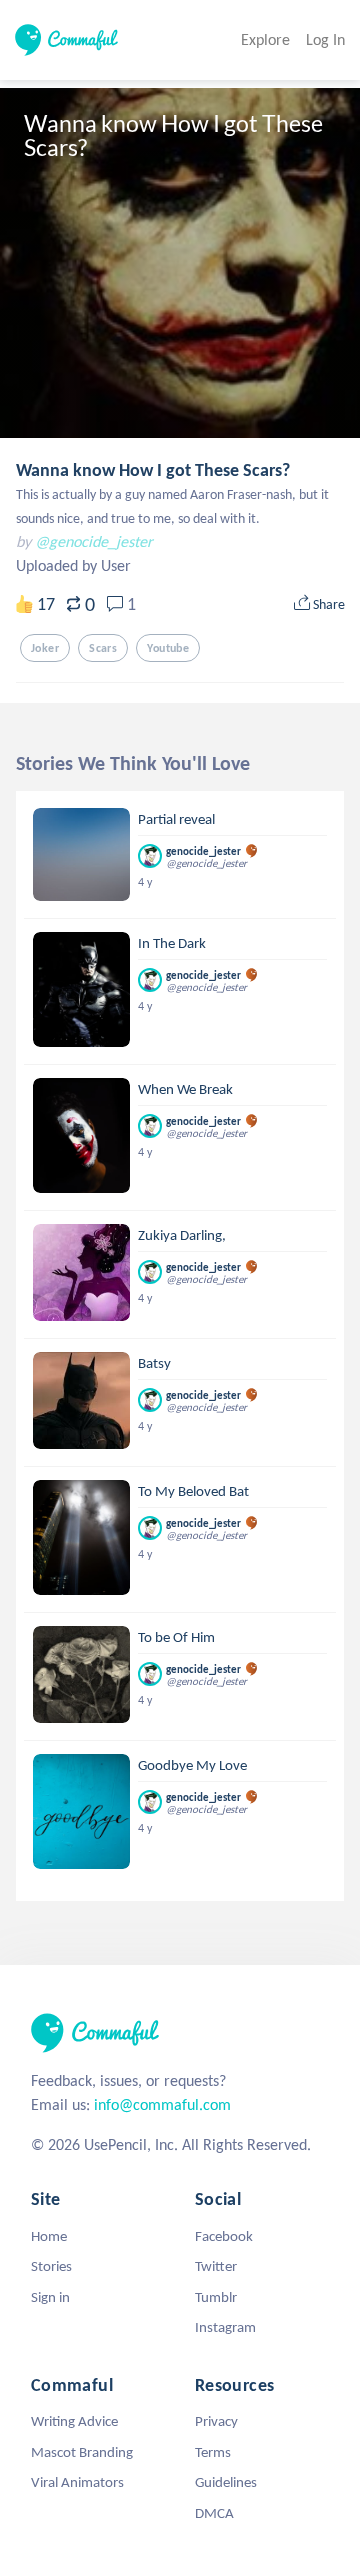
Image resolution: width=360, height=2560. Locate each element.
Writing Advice (74, 2421)
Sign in (50, 2297)
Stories (51, 2266)
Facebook (224, 2236)
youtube (168, 648)
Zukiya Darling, (182, 1235)
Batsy (154, 1363)
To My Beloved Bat (193, 1491)
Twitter (216, 2266)
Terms (213, 2452)
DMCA (214, 2513)
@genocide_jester (94, 541)
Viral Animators (77, 2482)
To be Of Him (176, 1637)
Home (49, 2236)
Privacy (216, 2421)
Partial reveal (176, 819)
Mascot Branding (82, 2452)
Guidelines (226, 2482)
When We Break (185, 1089)
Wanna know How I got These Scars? (153, 470)
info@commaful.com (162, 2104)
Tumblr (216, 2297)
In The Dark (172, 943)
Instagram (225, 2327)
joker (45, 648)
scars (103, 648)
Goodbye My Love (192, 1765)
